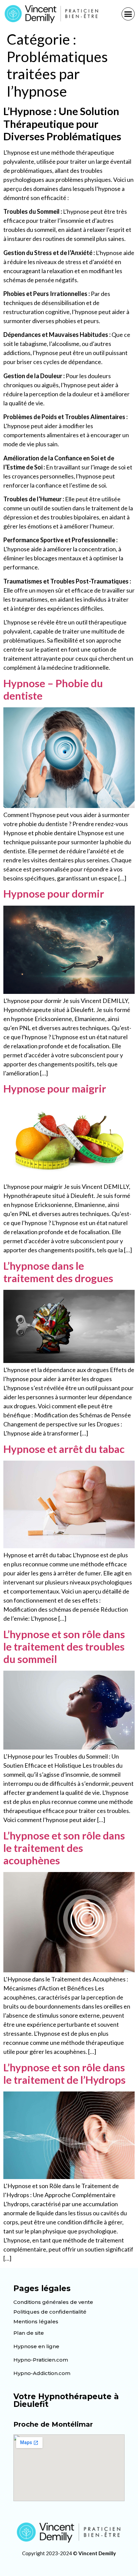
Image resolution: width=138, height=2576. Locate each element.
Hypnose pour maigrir (55, 1089)
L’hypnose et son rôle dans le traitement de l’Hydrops (64, 2074)
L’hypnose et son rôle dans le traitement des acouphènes (64, 1848)
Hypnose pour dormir (54, 894)
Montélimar (72, 2424)
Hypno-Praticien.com (41, 2360)
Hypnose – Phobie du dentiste (53, 689)
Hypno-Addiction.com (42, 2373)
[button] (128, 14)
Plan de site (29, 2333)
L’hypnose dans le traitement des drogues (58, 1272)
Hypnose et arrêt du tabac (64, 1449)
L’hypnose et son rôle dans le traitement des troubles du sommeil (64, 1647)
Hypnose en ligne (36, 2346)
